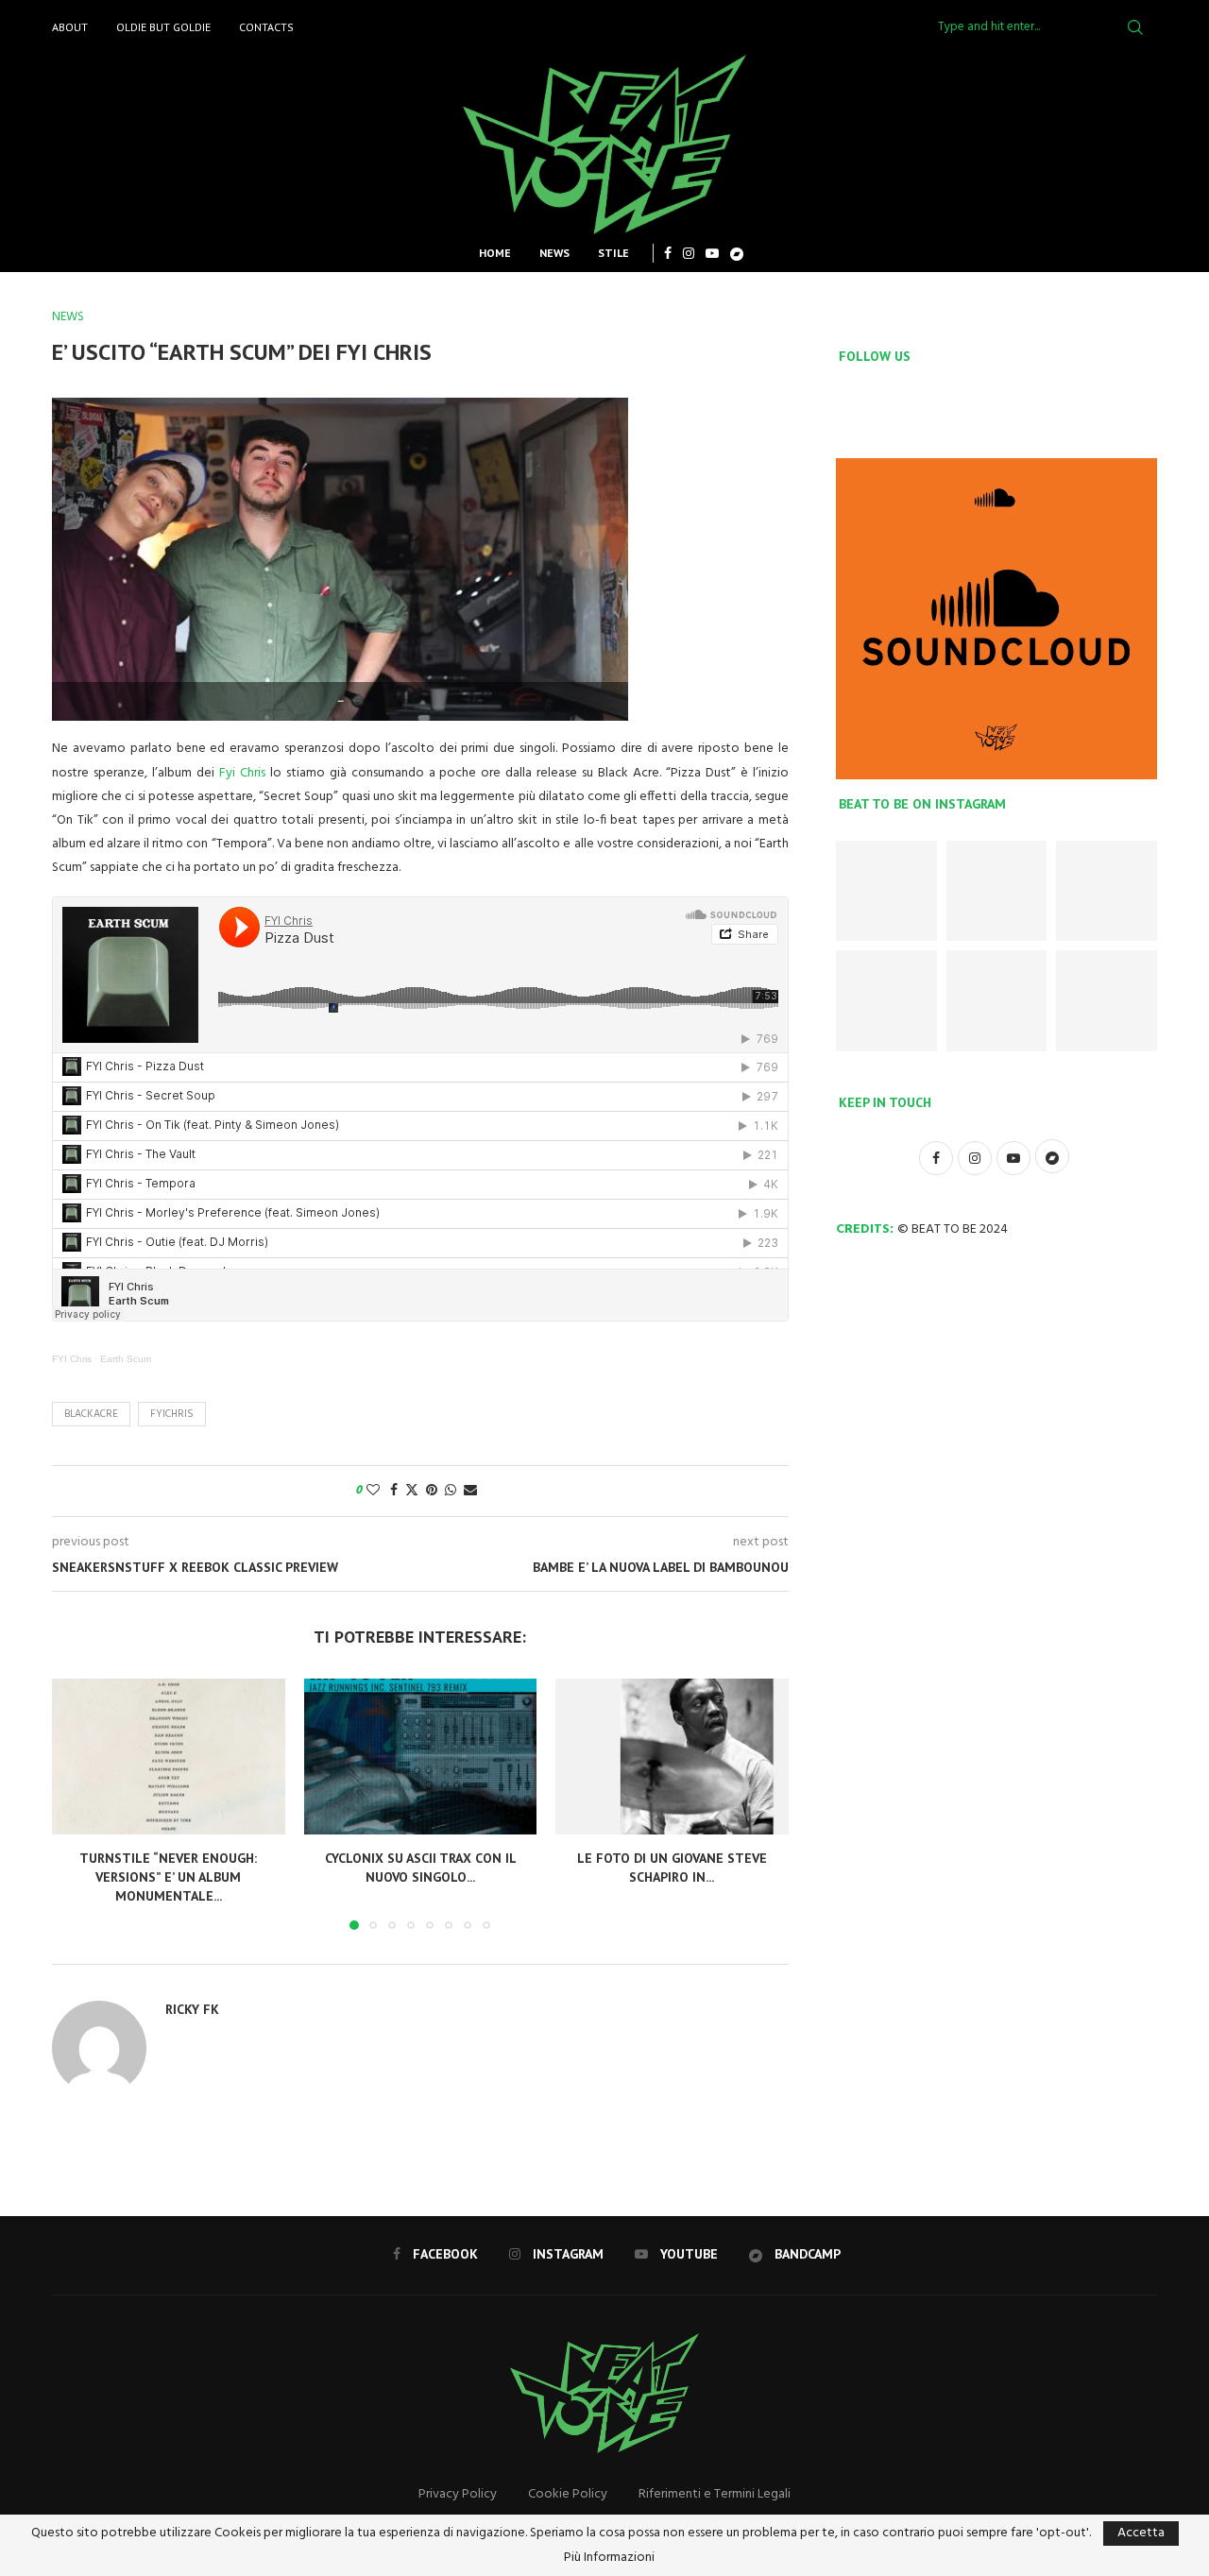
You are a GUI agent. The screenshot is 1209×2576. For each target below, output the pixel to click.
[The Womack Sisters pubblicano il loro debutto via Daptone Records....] (1107, 1001)
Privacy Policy (458, 2494)
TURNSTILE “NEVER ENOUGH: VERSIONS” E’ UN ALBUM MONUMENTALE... (168, 1877)
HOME (495, 253)
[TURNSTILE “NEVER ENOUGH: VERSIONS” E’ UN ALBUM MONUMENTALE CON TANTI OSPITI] (169, 1756)
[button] (77, 1803)
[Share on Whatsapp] (451, 1491)
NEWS (554, 253)
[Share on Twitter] (412, 1491)
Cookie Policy (568, 2494)
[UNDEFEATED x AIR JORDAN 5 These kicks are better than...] (1107, 891)
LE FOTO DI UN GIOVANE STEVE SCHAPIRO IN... (672, 1868)
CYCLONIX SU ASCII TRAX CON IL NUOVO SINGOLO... (420, 1868)
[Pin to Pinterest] (432, 1491)
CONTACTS (266, 27)
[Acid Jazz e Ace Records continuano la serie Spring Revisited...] (886, 1001)
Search (1135, 27)
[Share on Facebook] (394, 1491)
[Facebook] (668, 253)
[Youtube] (712, 253)
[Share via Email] (470, 1491)
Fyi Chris (242, 773)
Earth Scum (126, 1359)
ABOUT (70, 27)
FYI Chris (72, 1359)
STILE (613, 253)
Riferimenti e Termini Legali (715, 2494)
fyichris (172, 1414)
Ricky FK (192, 2009)
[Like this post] (373, 1491)
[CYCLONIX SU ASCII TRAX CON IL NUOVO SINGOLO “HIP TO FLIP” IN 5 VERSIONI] (421, 1756)
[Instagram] (689, 253)
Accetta (1141, 2533)
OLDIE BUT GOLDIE (163, 27)
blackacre (91, 1414)
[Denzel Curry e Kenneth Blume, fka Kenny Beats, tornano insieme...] (997, 1001)
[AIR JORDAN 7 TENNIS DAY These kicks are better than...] (886, 891)
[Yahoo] (737, 253)
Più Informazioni (609, 2558)
